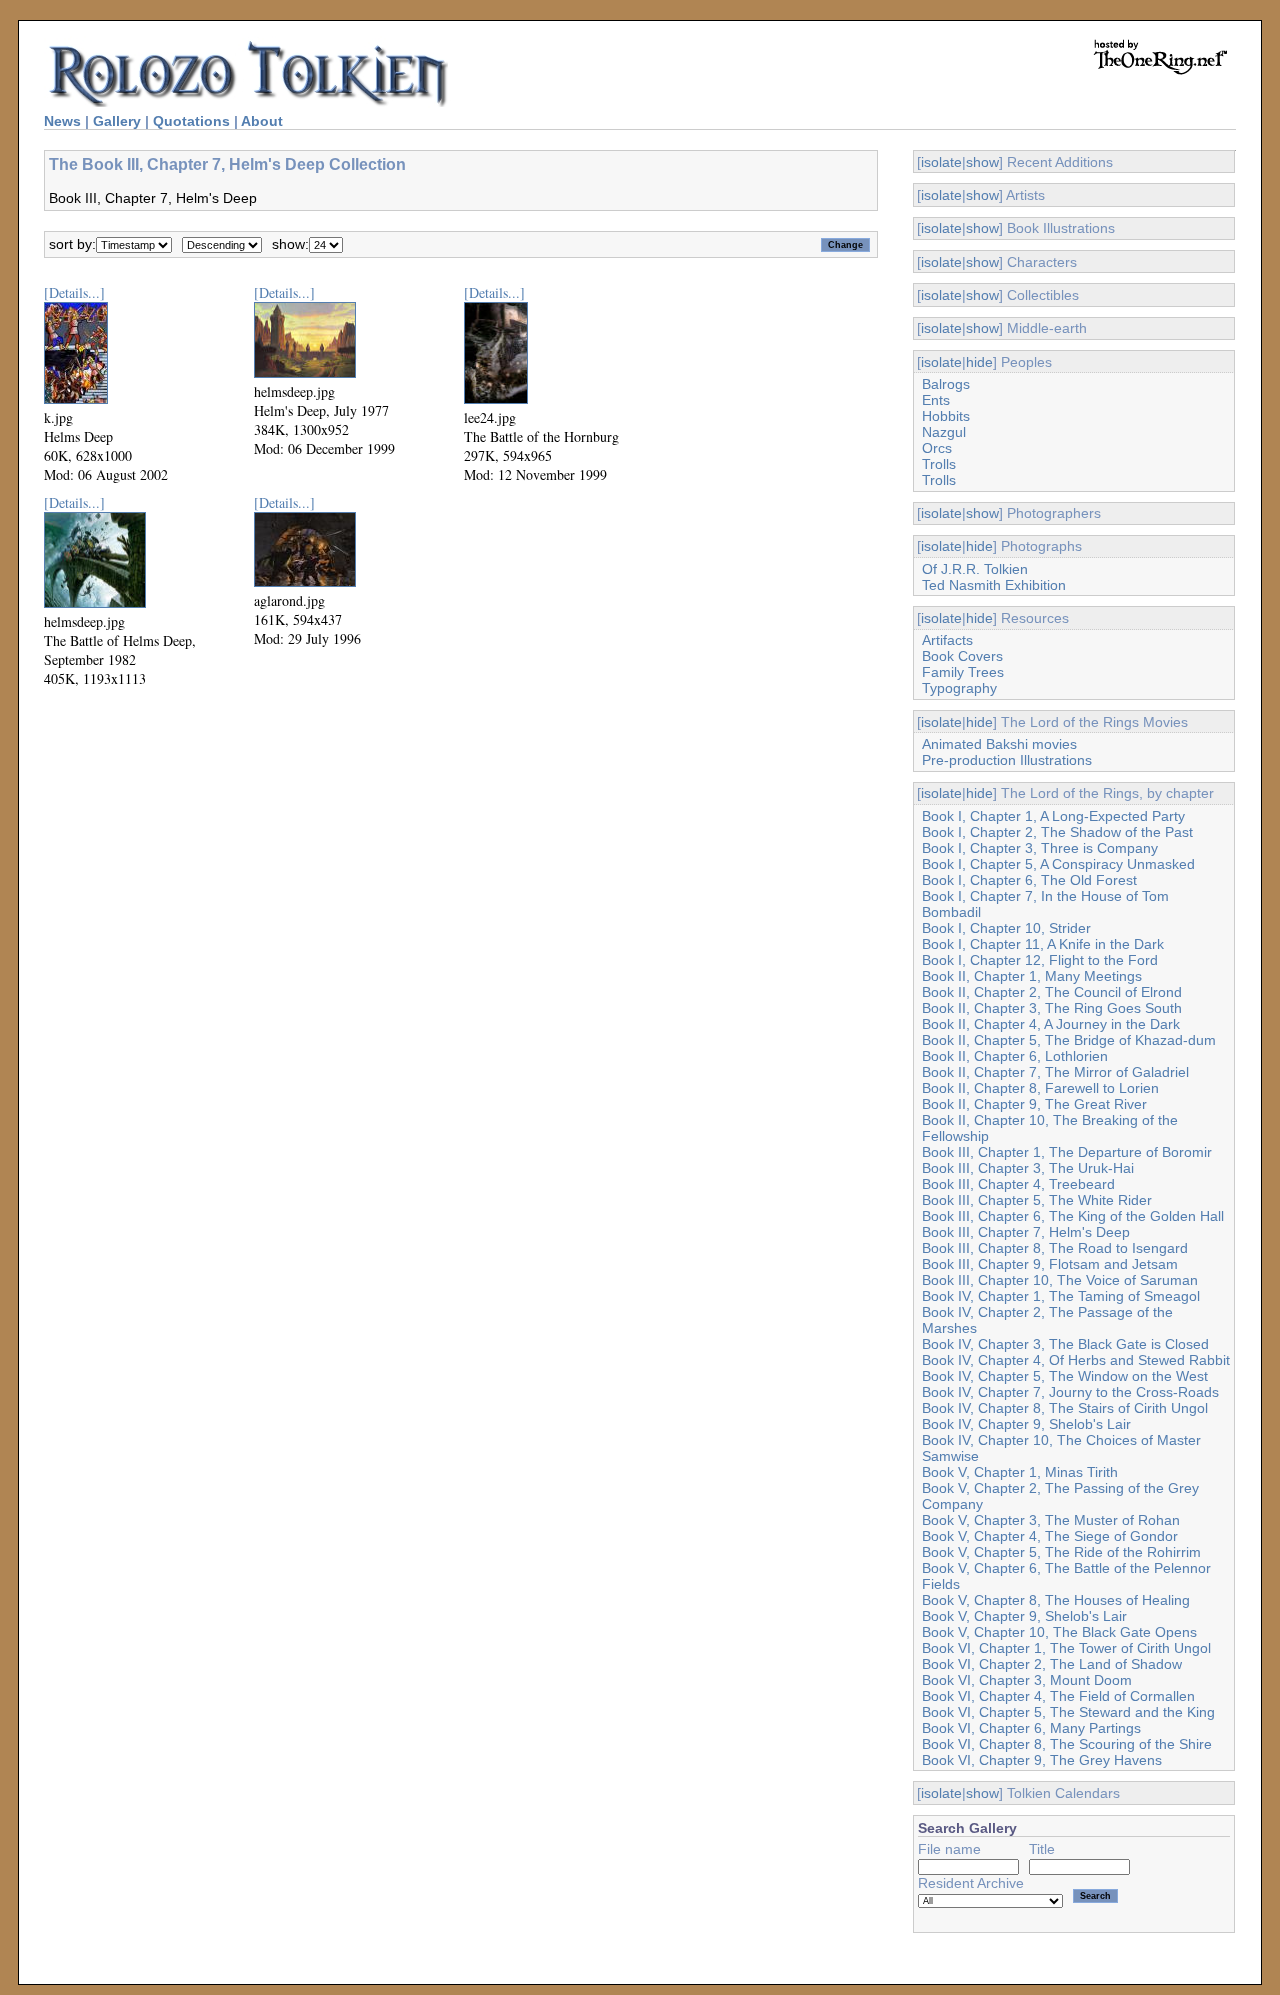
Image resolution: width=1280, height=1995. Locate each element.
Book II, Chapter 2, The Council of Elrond (1052, 992)
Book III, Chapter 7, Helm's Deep (1026, 1232)
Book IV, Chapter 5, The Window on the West (1065, 1376)
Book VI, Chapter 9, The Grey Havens (1042, 1760)
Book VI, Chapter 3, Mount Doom (1027, 1680)
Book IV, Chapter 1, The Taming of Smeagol (1061, 1296)
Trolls (939, 464)
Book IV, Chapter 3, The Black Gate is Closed (1065, 1344)
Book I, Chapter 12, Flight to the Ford (1040, 960)
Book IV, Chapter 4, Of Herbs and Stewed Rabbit (1076, 1360)
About (262, 121)
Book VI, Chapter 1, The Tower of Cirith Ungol (1066, 1648)
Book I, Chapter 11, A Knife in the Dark (1043, 944)
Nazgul (944, 432)
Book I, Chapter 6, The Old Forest (1029, 880)
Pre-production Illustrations (1007, 760)
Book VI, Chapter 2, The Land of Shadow (1052, 1664)
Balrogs (946, 384)
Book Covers (962, 656)
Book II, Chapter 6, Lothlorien (1015, 1056)
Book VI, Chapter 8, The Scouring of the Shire (1067, 1744)
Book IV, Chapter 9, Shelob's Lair (1026, 1424)
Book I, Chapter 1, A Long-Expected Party (1053, 816)
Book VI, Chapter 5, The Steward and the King (1068, 1712)
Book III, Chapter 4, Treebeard (1018, 1184)
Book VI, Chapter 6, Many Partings (1031, 1728)
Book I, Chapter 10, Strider (1006, 928)
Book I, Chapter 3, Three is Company (1040, 848)
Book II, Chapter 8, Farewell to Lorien (1040, 1088)
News (62, 121)
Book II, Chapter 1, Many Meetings (1032, 976)
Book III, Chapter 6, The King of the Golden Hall (1073, 1216)
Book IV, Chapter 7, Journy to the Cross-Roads (1070, 1392)
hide (979, 362)
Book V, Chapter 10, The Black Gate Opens (1059, 1632)
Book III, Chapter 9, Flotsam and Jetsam (1050, 1264)
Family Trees (963, 672)
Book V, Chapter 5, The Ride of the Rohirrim (1061, 1552)
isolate (941, 162)
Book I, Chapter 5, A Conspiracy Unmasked (1058, 864)
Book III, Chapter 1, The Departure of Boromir (1067, 1152)
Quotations (191, 121)
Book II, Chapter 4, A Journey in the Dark (1051, 1024)
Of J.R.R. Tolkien (975, 569)
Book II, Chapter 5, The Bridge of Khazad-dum (1069, 1040)
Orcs (937, 448)
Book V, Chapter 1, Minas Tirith (1020, 1472)
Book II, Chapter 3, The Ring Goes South (1052, 1008)
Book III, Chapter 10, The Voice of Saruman (1060, 1280)
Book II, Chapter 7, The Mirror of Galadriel (1055, 1072)
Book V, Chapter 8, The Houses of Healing (1056, 1600)
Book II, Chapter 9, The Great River (1034, 1104)
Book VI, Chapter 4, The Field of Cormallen (1058, 1696)
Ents (936, 400)
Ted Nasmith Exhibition (994, 585)
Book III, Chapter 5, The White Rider (1037, 1200)
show (982, 162)
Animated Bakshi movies (999, 744)
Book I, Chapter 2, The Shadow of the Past (1057, 832)
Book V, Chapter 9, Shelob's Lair (1024, 1616)
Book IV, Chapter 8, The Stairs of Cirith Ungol (1065, 1408)
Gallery (117, 121)
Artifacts (947, 640)
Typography (959, 688)
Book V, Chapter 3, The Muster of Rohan (1051, 1520)
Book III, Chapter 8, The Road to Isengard (1055, 1248)
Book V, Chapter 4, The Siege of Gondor (1050, 1536)
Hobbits (946, 416)
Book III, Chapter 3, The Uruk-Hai (1028, 1168)
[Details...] (74, 292)
